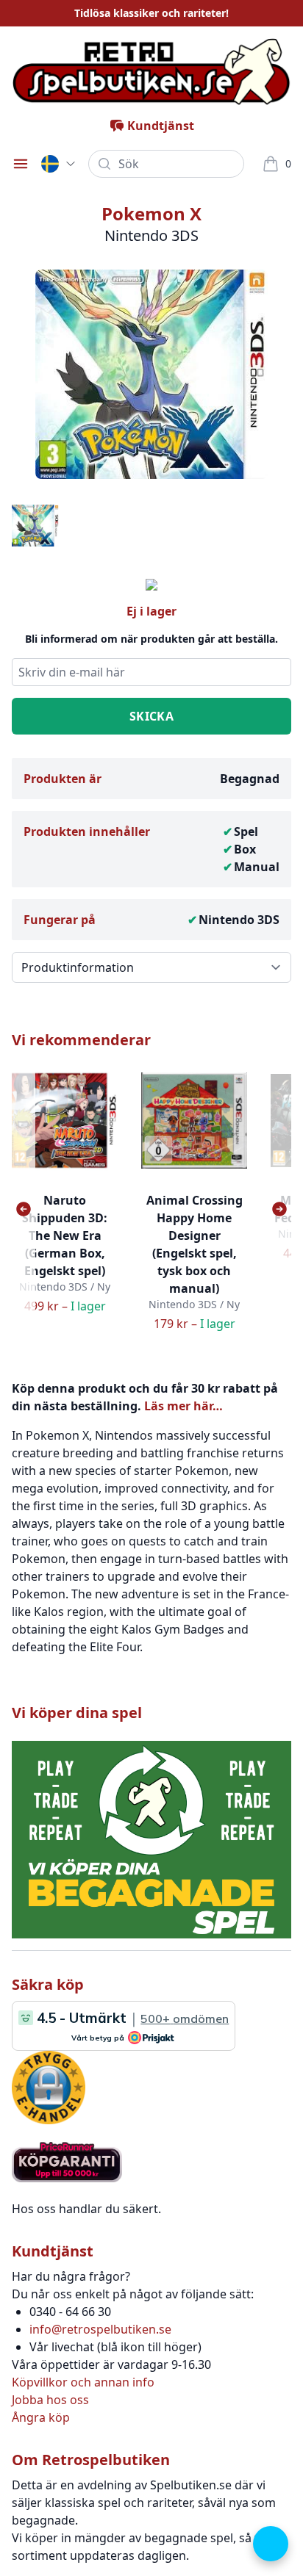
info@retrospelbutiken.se (100, 2329)
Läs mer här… (183, 1406)
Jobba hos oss (50, 2400)
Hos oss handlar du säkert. (86, 2209)
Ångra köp (41, 2417)
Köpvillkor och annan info (83, 2382)
